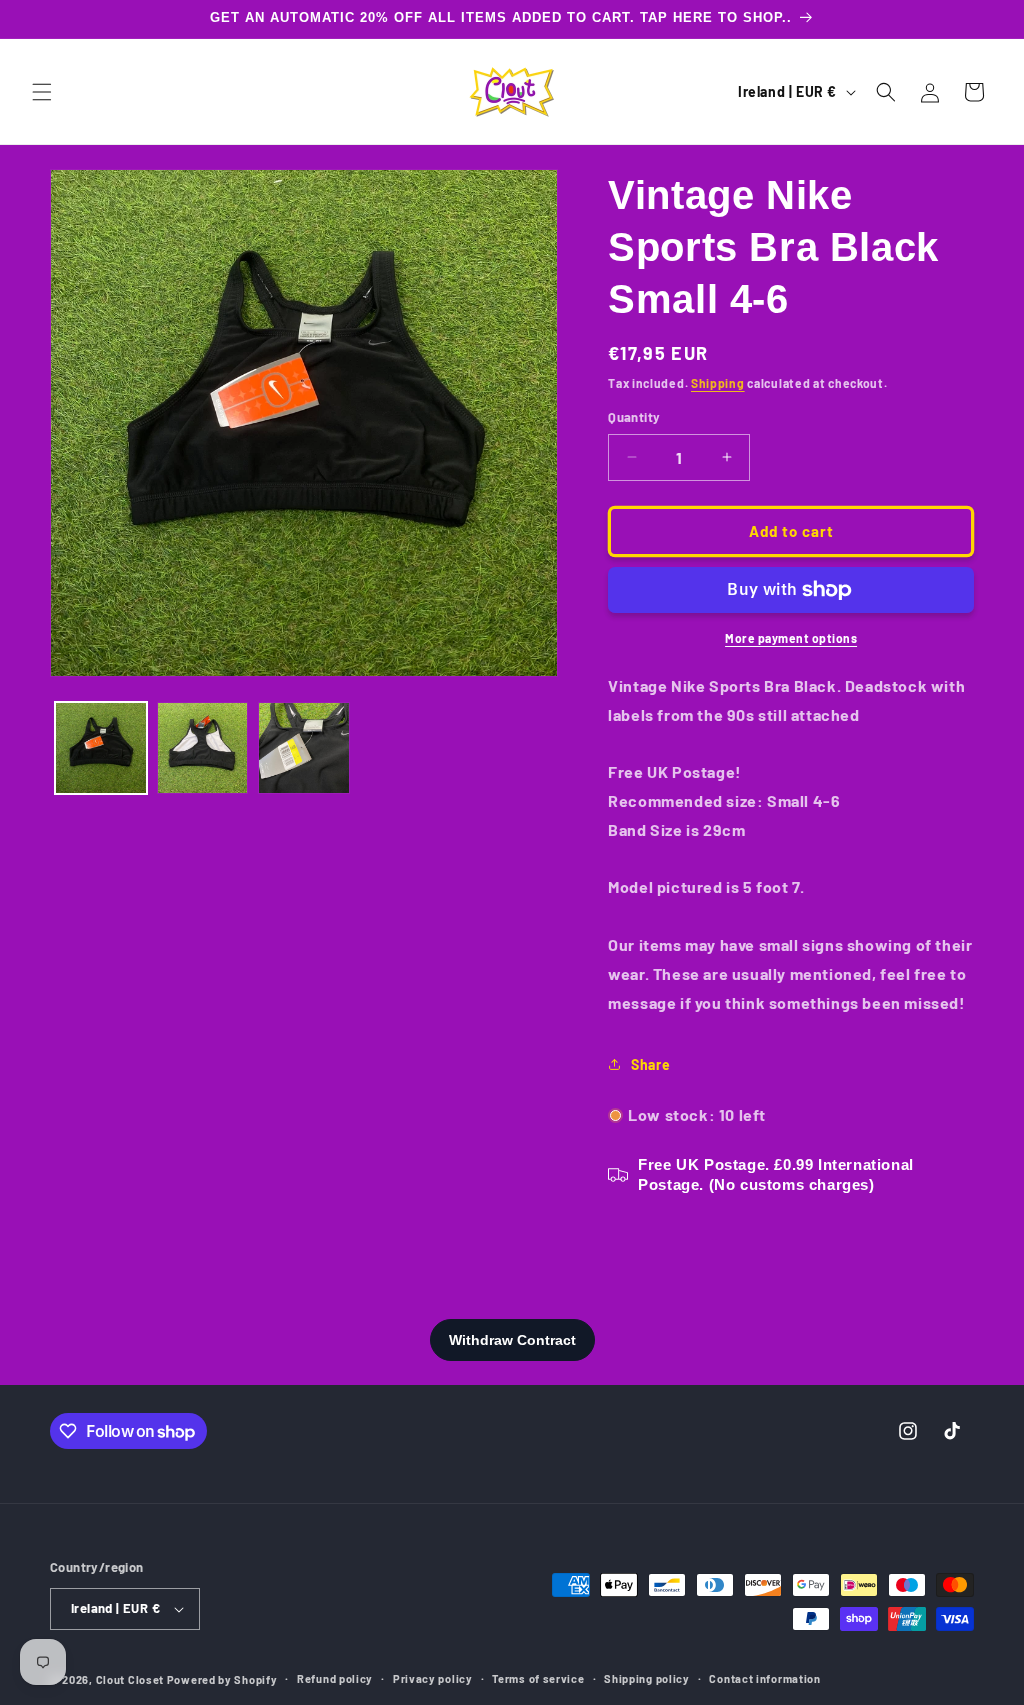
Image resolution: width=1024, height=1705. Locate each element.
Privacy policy (433, 1678)
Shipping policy (647, 1678)
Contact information (764, 1678)
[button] (42, 92)
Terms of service (538, 1678)
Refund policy (335, 1678)
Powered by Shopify (222, 1679)
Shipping (718, 383)
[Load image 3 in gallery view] (304, 748)
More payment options (791, 638)
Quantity (634, 417)
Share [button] (650, 1064)
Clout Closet (131, 1679)
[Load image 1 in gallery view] (101, 748)
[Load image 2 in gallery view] (203, 748)
